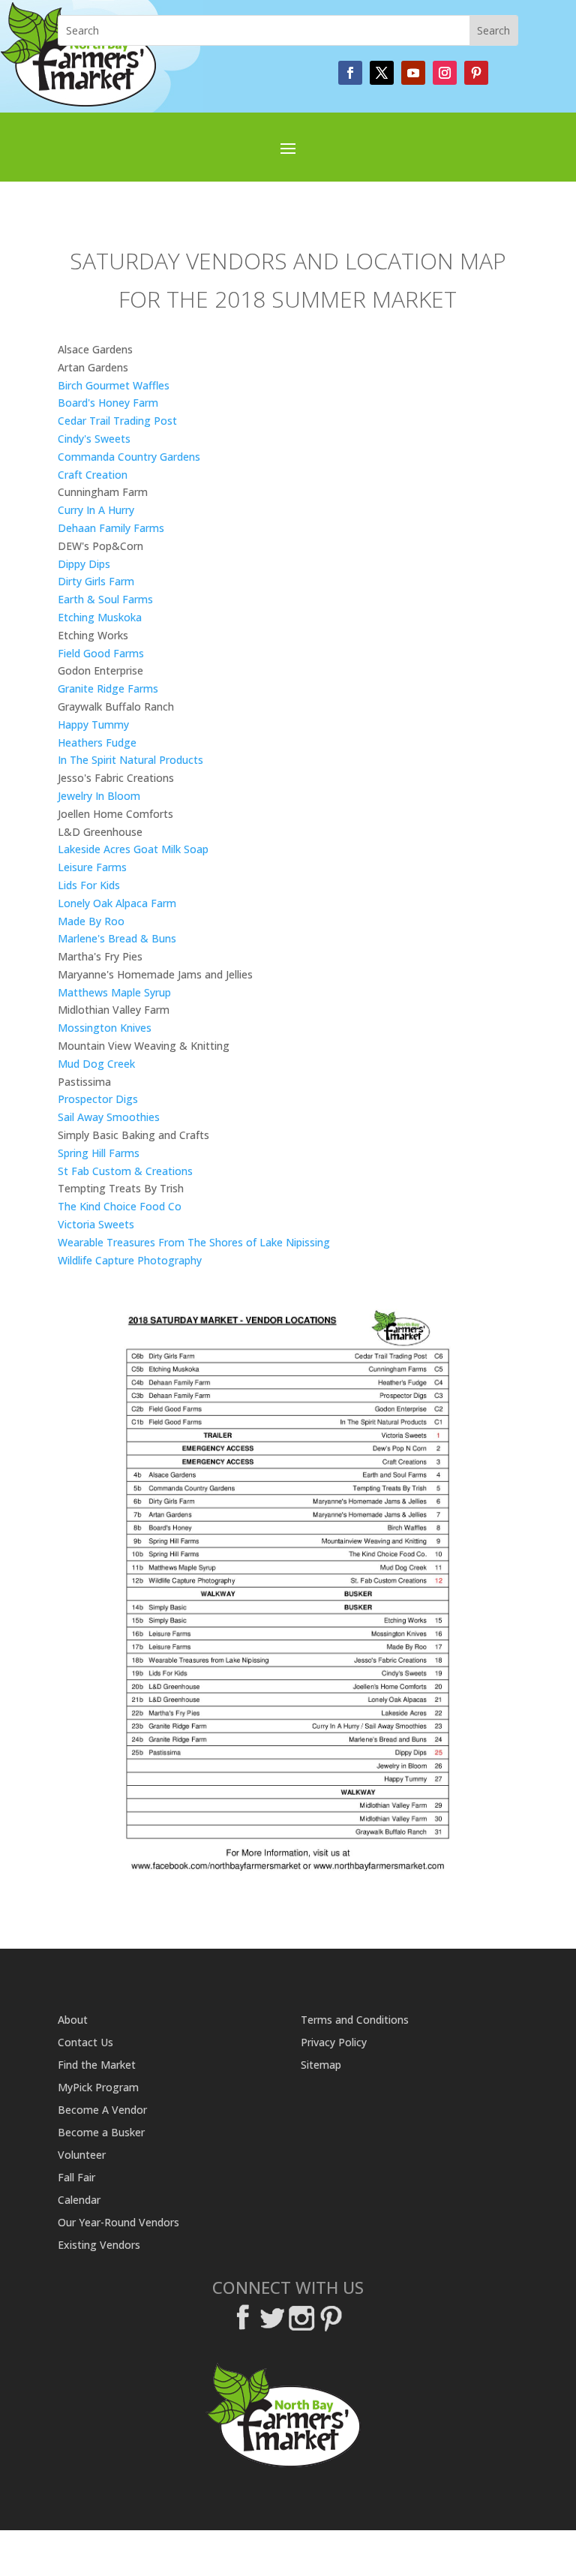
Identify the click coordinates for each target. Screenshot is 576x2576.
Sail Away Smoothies (109, 1117)
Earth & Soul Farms (105, 599)
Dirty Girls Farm (96, 581)
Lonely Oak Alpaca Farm (117, 903)
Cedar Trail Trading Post (117, 421)
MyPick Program (98, 2088)
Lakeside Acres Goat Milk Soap (133, 849)
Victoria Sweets (96, 1224)
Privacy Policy (334, 2043)
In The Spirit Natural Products (130, 760)
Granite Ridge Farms (108, 688)
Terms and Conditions (355, 2021)
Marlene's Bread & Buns (117, 938)
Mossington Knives (105, 1028)
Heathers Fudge (97, 742)
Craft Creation (93, 475)
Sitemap (321, 2066)
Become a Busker (101, 2133)
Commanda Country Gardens (129, 457)
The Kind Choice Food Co (120, 1206)
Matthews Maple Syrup (114, 992)
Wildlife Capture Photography (130, 1260)
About (73, 2021)
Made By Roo (91, 921)
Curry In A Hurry (96, 510)
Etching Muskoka (100, 617)
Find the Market (97, 2066)
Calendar (79, 2201)
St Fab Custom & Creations (125, 1171)
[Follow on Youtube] (413, 73)
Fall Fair (76, 2178)
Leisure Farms (92, 867)
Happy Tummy (93, 724)
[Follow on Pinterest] (476, 73)
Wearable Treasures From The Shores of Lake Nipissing (194, 1242)
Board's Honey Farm (108, 403)
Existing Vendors (99, 2246)
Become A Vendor (102, 2111)
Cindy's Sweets (94, 439)
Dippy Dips (84, 564)
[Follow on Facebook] (350, 73)
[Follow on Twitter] (382, 73)
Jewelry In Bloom (99, 796)
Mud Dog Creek (96, 1064)
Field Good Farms (101, 653)
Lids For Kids (89, 885)
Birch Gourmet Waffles (114, 385)
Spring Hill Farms (99, 1153)
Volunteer (82, 2156)
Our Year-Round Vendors (118, 2223)
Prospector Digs (98, 1099)
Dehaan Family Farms (111, 528)
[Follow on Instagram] (445, 73)
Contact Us (85, 2043)
